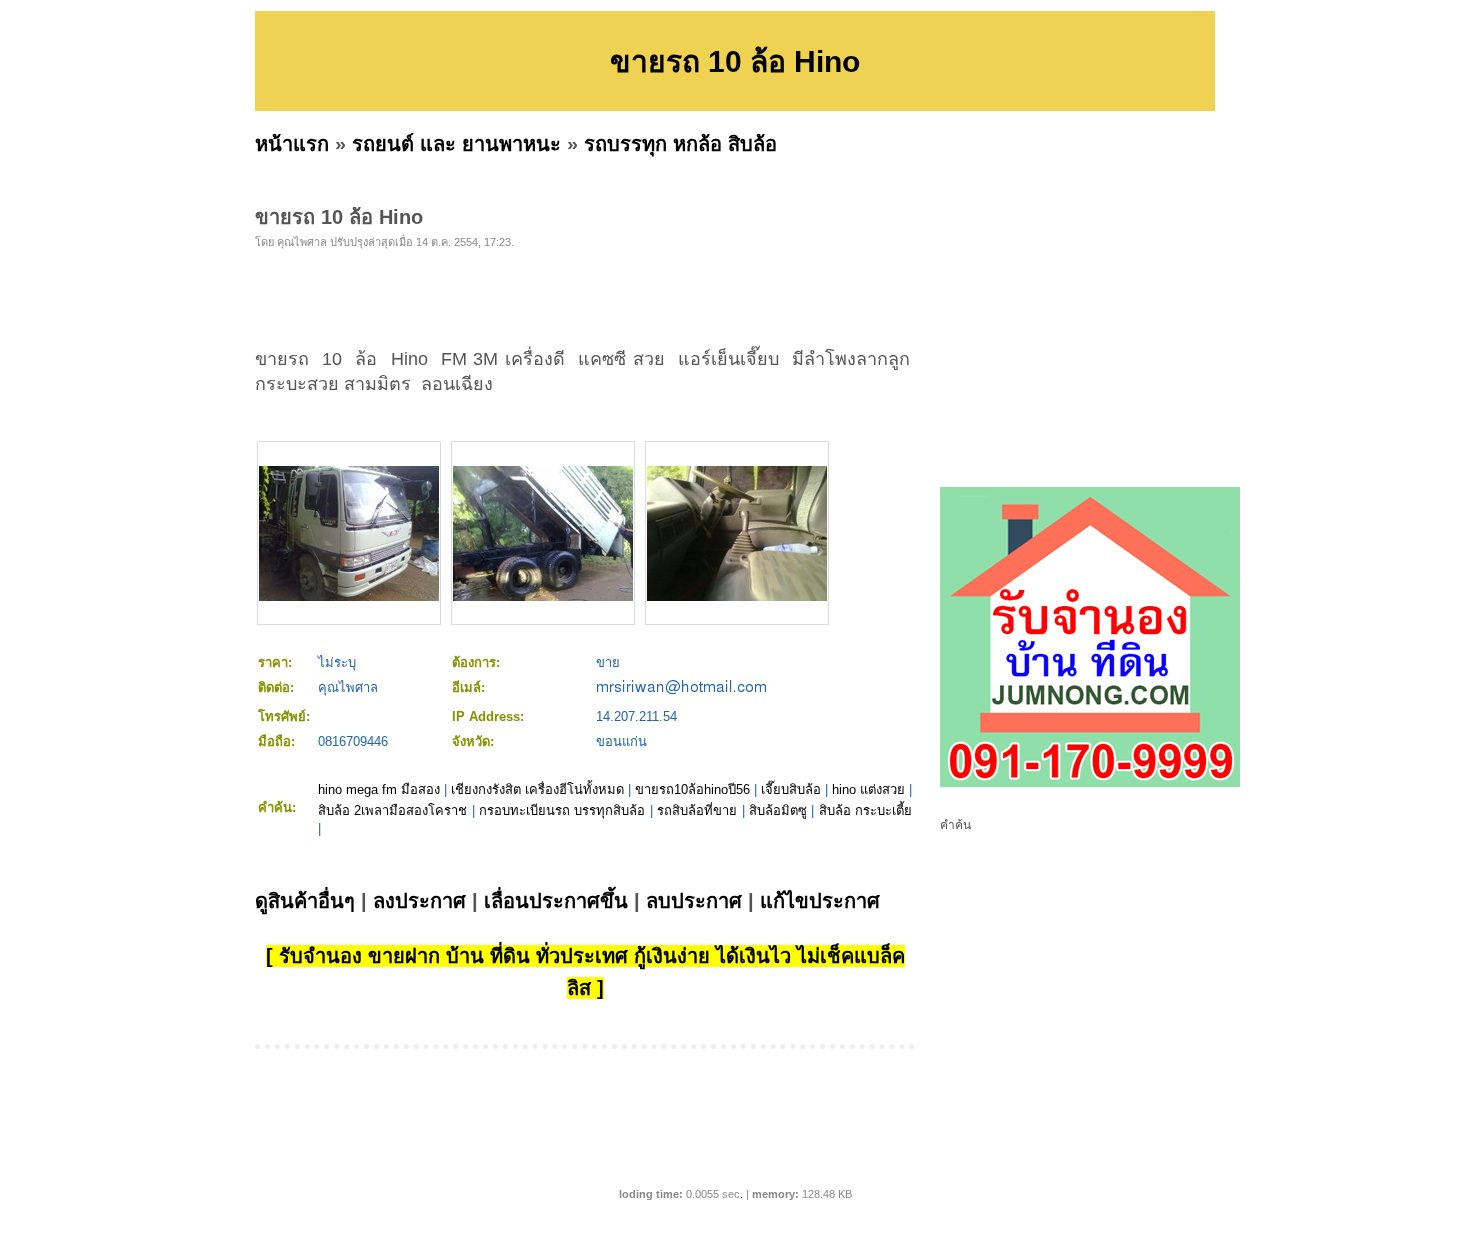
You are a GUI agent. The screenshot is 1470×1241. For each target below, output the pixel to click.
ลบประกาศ (694, 901)
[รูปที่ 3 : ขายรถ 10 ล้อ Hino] (737, 596)
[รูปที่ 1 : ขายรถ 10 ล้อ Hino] (349, 596)
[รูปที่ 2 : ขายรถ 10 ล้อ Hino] (543, 596)
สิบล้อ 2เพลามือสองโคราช (392, 810)
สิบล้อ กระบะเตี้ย (865, 810)
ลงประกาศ (419, 901)
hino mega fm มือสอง (379, 789)
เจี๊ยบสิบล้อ (791, 789)
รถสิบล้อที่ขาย (697, 810)
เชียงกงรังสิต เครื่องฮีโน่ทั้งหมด (537, 789)
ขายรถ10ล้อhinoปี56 (692, 789)
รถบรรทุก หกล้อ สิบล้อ (680, 144)
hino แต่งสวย (868, 789)
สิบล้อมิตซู (778, 810)
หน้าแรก (292, 144)
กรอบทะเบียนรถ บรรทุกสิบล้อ (562, 810)
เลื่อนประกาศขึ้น (556, 901)
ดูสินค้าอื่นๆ (305, 901)
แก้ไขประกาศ (820, 901)
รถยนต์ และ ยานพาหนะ (456, 144)
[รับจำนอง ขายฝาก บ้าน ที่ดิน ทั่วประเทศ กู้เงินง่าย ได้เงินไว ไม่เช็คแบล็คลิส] (1090, 783)
